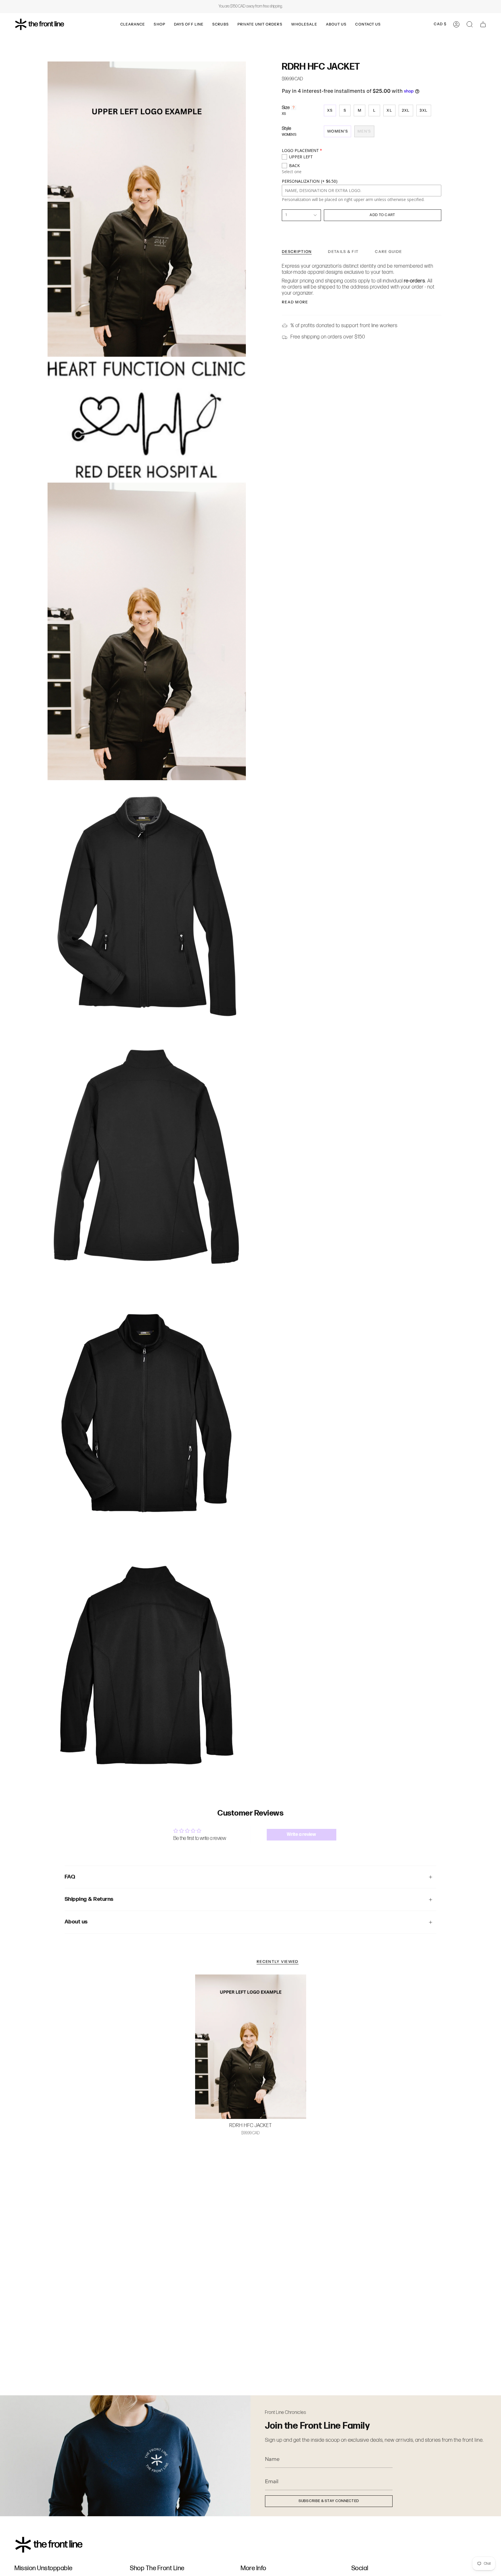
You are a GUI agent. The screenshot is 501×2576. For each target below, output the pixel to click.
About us (76, 1922)
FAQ (70, 1877)
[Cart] (483, 24)
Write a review (301, 1835)
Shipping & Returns (89, 1899)
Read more (295, 302)
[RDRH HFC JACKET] (251, 2047)
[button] (133, 24)
